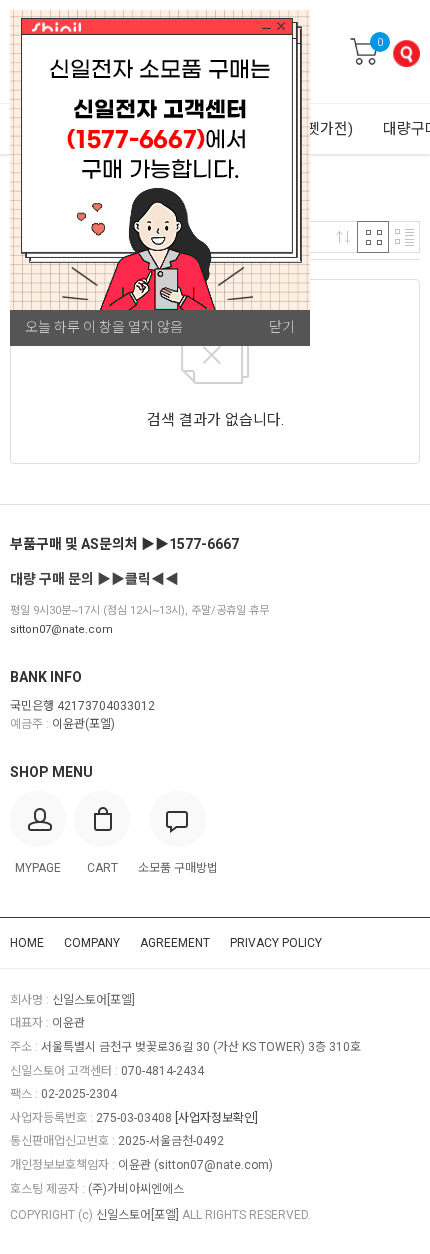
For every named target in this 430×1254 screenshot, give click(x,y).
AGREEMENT (175, 943)
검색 (406, 53)
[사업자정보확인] (216, 1118)
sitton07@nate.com (61, 629)
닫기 (282, 327)
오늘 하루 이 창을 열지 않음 (104, 327)
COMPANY (92, 943)
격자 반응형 (373, 237)
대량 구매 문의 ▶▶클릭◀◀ (94, 579)
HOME (27, 943)
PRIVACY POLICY (276, 943)
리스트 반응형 (404, 237)
